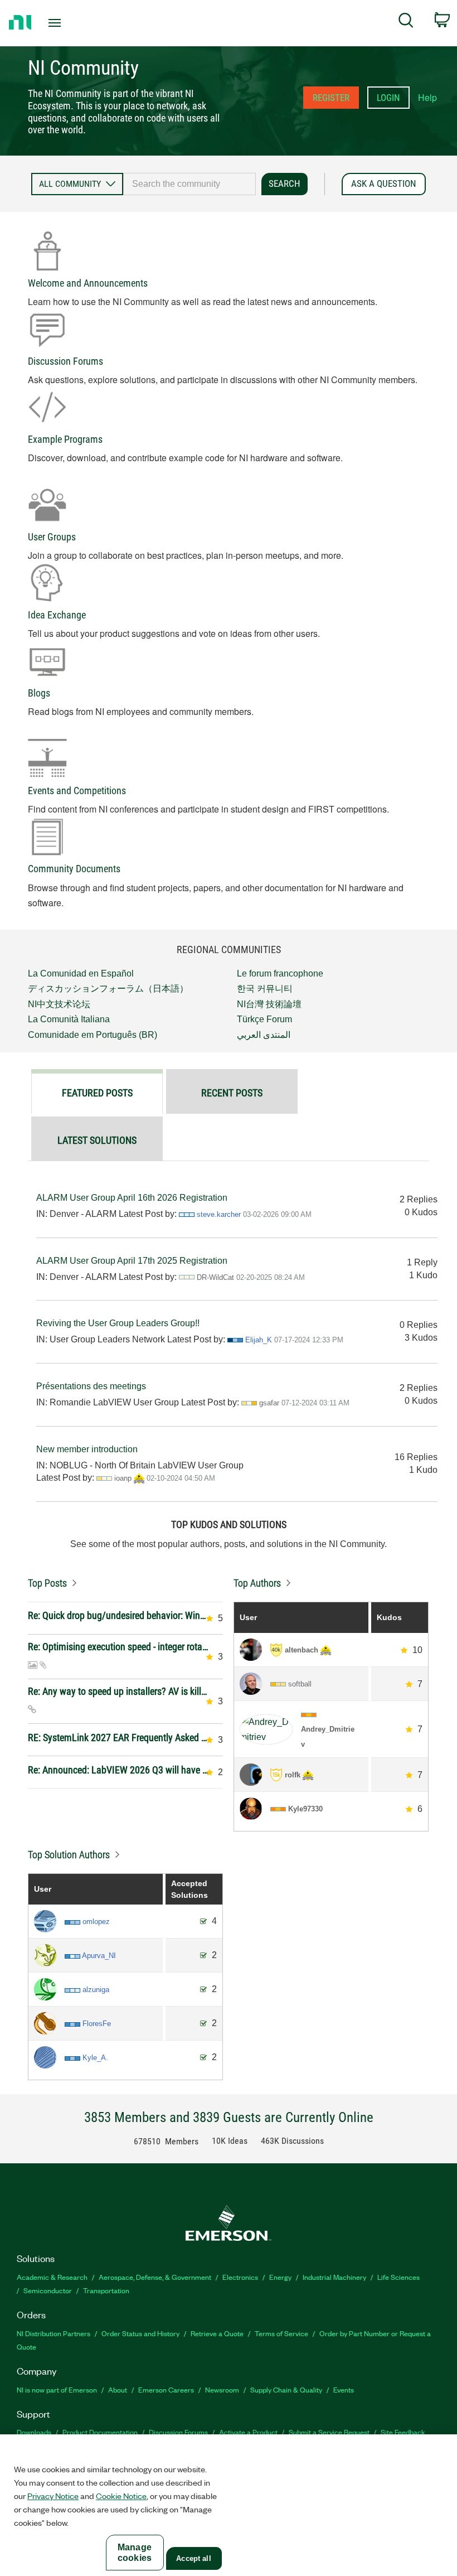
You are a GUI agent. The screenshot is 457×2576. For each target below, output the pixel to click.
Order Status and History (140, 2333)
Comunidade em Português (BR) (93, 1035)
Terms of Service (281, 2333)
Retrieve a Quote (217, 2333)
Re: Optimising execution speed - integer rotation (118, 1647)
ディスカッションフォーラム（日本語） (108, 989)
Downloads (34, 2432)
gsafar (269, 1403)
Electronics (240, 2277)
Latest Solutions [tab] (97, 1140)
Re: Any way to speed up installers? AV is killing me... (118, 1691)
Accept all (193, 2558)
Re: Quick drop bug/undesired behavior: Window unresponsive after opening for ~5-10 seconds (118, 1615)
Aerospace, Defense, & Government (155, 2277)
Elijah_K (259, 1340)
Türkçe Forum (264, 1019)
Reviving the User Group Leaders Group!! (118, 1323)
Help (427, 97)
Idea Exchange (57, 615)
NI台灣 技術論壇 (269, 1004)
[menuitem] (406, 22)
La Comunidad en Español (81, 973)
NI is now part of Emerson (57, 2389)
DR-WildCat (215, 1277)
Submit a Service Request (329, 2432)
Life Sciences (398, 2277)
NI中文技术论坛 (59, 1004)
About (118, 2389)
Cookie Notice (121, 2496)
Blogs (39, 693)
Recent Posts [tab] (232, 1093)
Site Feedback (403, 2432)
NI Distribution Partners (54, 2333)
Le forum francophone (280, 973)
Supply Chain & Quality (286, 2389)
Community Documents (74, 869)
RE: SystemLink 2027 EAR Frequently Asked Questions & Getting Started (118, 1738)
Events (344, 2389)
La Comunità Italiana (69, 1019)
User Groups (52, 537)
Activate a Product (248, 2432)
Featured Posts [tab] (97, 1093)
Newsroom (222, 2389)
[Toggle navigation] (69, 23)
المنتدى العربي (264, 1035)
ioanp (123, 1478)
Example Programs (65, 439)
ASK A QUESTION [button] (384, 183)
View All (125, 1580)
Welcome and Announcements (88, 283)
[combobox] (189, 184)
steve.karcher (219, 1214)
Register (331, 98)
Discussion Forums (65, 361)
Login (388, 98)
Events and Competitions (77, 791)
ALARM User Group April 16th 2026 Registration (132, 1198)
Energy (280, 2277)
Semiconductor (48, 2290)
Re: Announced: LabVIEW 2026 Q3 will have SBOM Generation (118, 1770)
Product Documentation (100, 2432)
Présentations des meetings (91, 1386)
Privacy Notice (53, 2496)
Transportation (106, 2290)
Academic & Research (52, 2277)
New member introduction (87, 1449)
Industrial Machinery (334, 2277)
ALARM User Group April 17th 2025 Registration (132, 1261)
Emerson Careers (166, 2389)
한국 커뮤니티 (265, 989)
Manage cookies (135, 2553)
